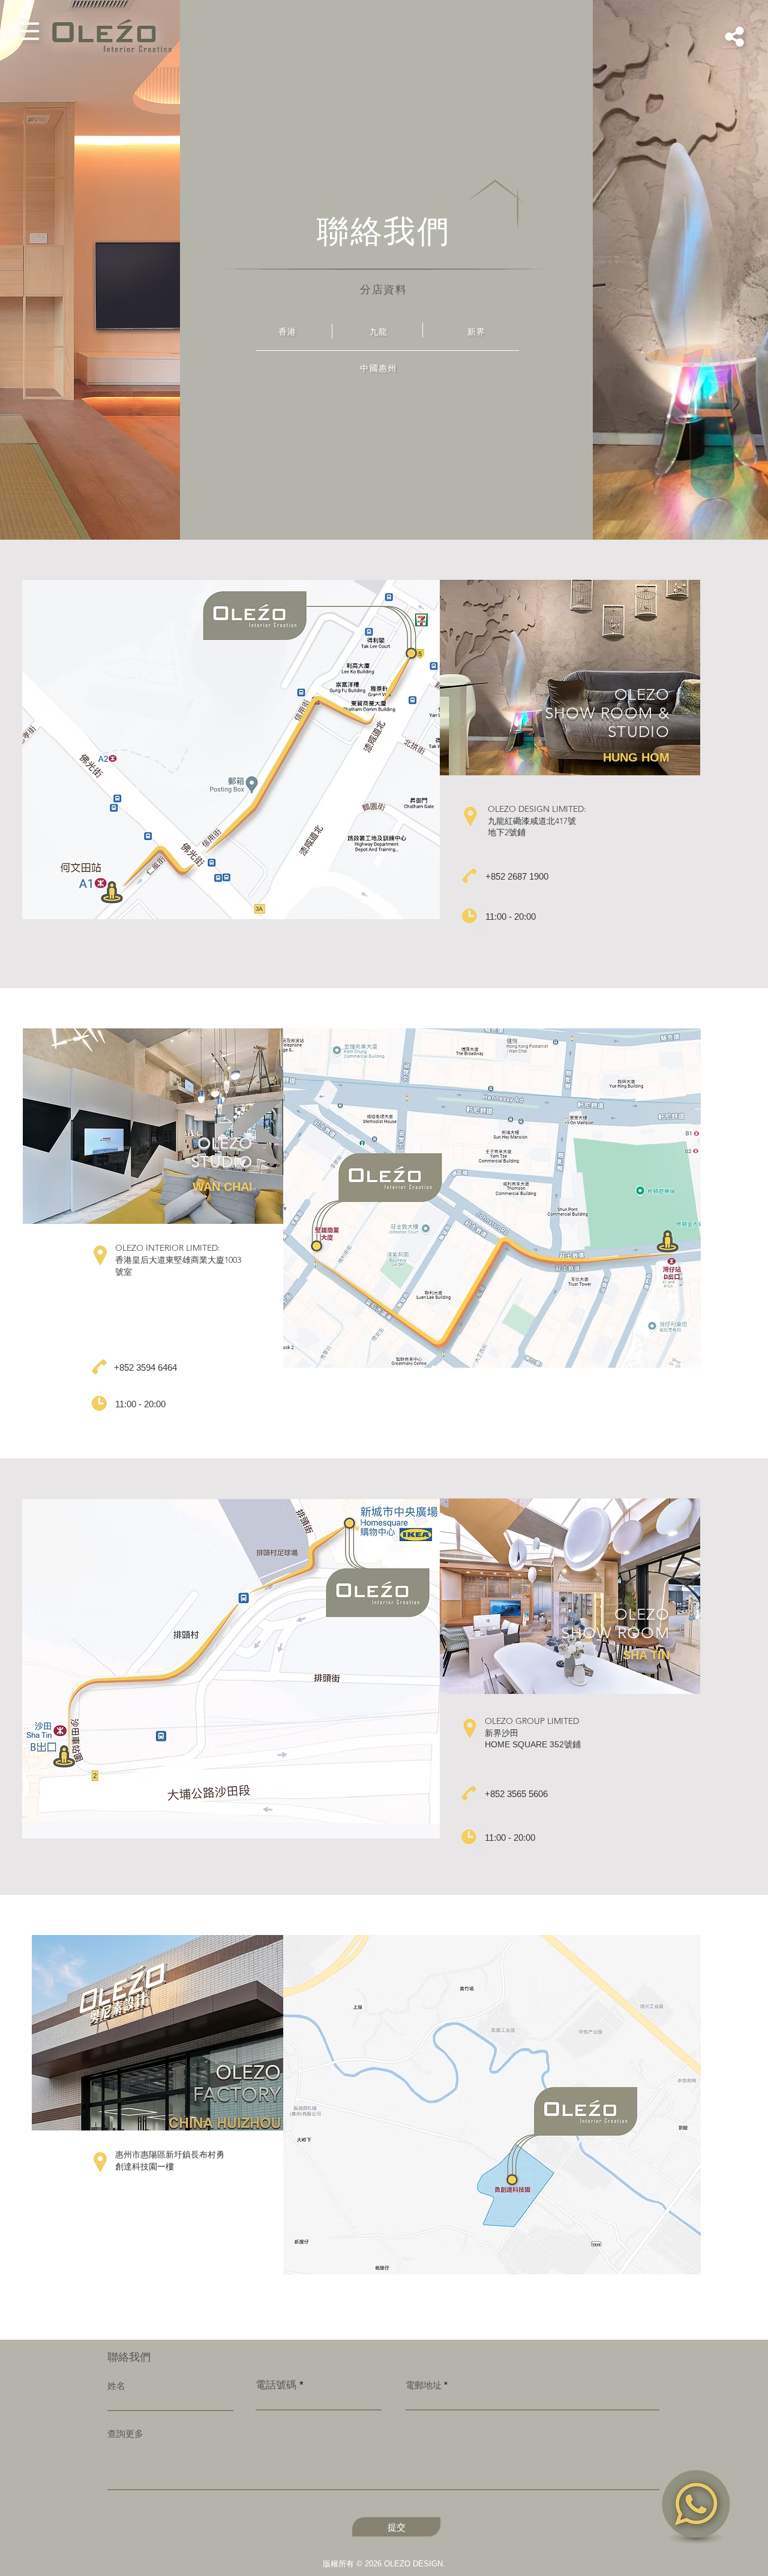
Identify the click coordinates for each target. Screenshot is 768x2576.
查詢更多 (125, 2434)
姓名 (116, 2386)
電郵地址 (424, 2385)
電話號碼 (276, 2385)
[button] (30, 31)
